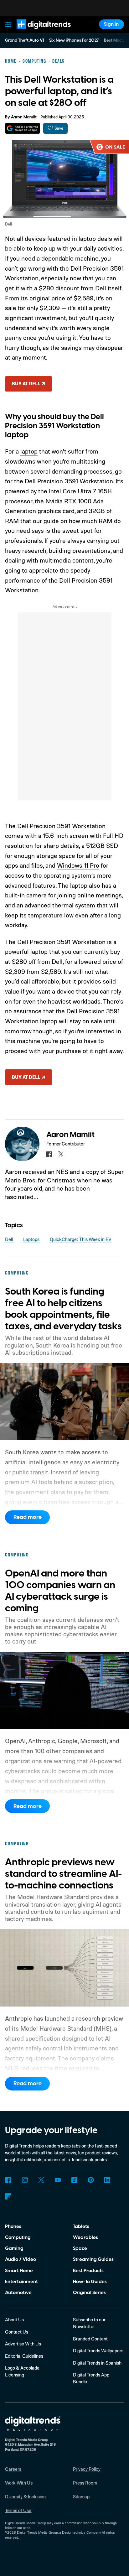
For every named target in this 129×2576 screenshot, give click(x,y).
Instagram (25, 2180)
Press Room (85, 2483)
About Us (14, 2320)
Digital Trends (36, 32)
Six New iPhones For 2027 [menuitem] (74, 40)
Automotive (18, 2293)
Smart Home (19, 2271)
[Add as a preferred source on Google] (22, 128)
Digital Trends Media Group (37, 2532)
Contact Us (17, 2332)
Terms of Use (18, 2510)
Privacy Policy (87, 2469)
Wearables (85, 2237)
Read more (28, 1517)
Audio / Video (21, 2259)
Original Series (89, 2293)
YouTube (58, 2180)
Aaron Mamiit (24, 117)
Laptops (31, 1239)
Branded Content (90, 2339)
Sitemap (81, 2497)
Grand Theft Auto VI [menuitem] (24, 40)
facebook (49, 1154)
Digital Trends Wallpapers (98, 2351)
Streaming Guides (93, 2259)
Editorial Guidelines (24, 2356)
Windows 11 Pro (78, 865)
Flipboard (8, 2196)
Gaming (14, 2248)
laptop (29, 451)
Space (80, 2248)
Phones (13, 2226)
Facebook (8, 2180)
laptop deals (95, 239)
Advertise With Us (23, 2344)
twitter (61, 1154)
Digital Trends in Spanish (97, 2363)
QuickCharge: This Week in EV (81, 1239)
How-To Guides (90, 2282)
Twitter (41, 2180)
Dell (9, 1239)
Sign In (111, 24)
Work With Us (19, 2483)
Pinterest (91, 2180)
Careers (13, 2469)
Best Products (88, 2271)
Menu (8, 24)
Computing (18, 2237)
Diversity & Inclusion (25, 2497)
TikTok (74, 2180)
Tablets (81, 2226)
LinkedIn (107, 2180)
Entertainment (21, 2282)
